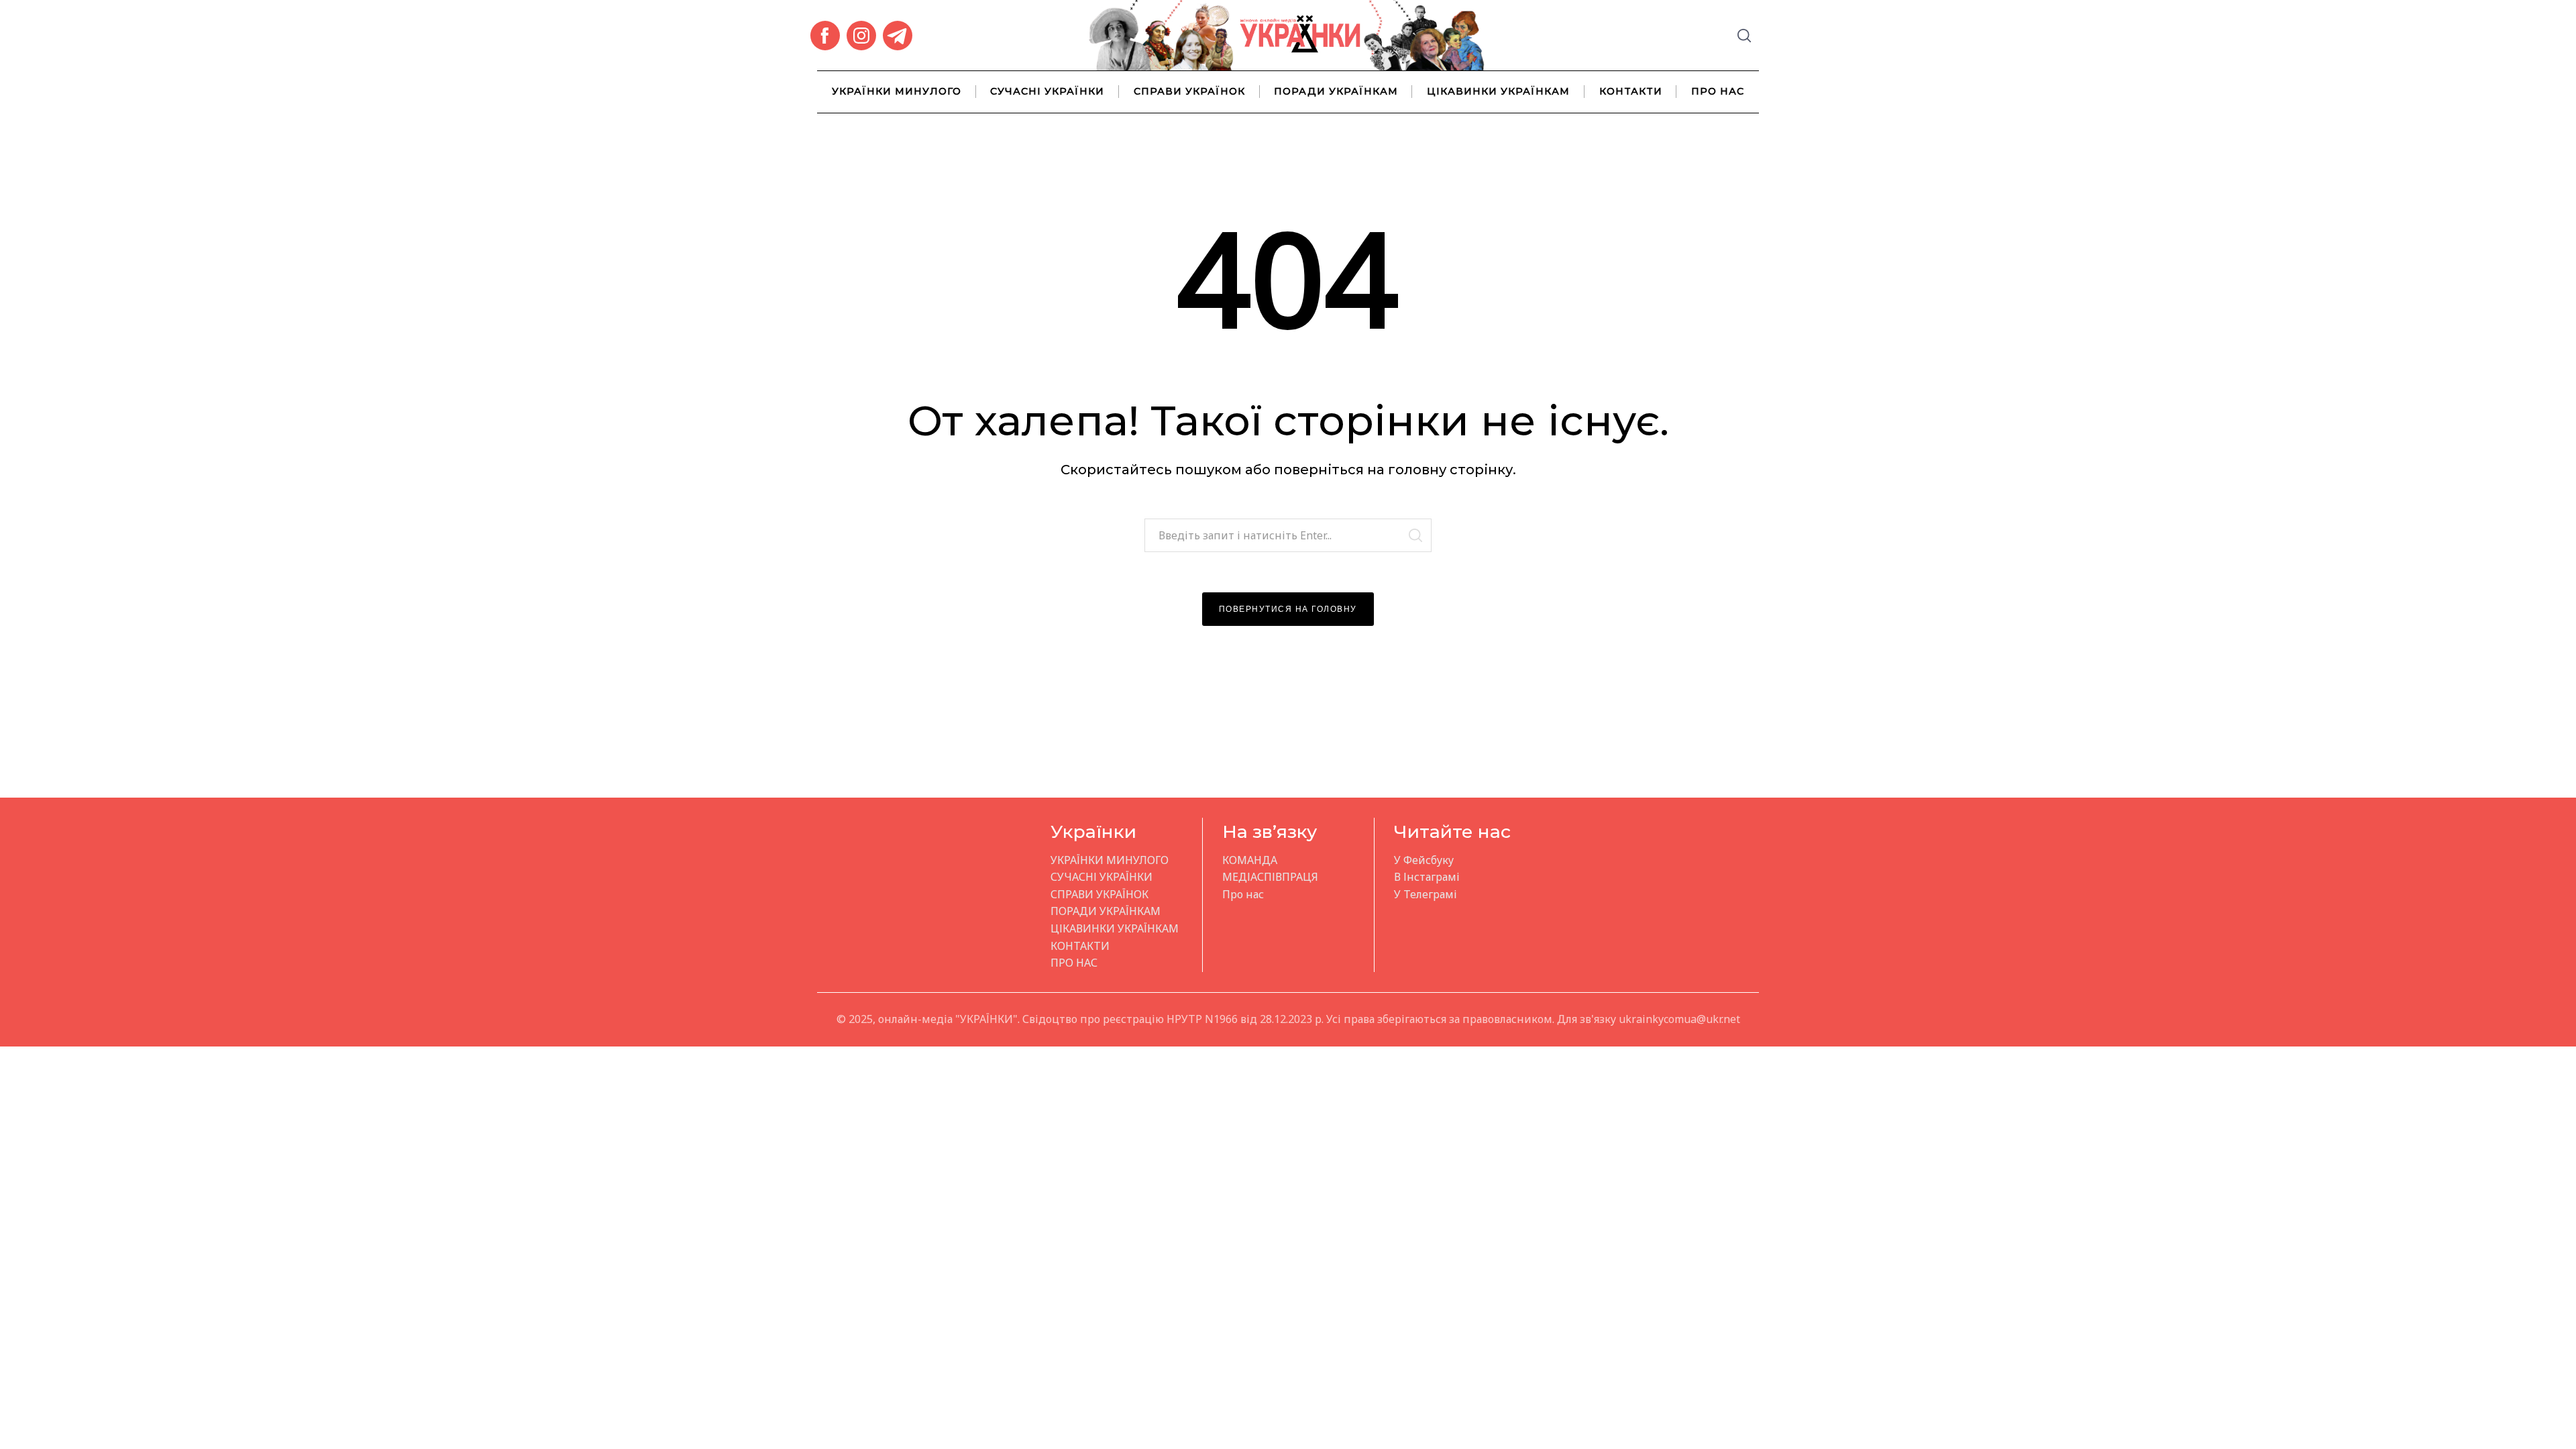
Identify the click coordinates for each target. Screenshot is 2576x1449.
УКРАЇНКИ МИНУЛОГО (897, 91)
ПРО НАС (1718, 91)
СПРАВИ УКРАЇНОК (1189, 91)
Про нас (1243, 894)
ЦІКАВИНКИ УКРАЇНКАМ (1498, 91)
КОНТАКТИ (1631, 91)
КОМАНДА (1250, 860)
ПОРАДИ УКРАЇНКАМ (1336, 91)
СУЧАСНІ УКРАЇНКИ (1047, 91)
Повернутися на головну (1288, 609)
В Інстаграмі (1427, 877)
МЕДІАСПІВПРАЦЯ (1270, 877)
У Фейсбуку (1424, 860)
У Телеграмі (1426, 894)
